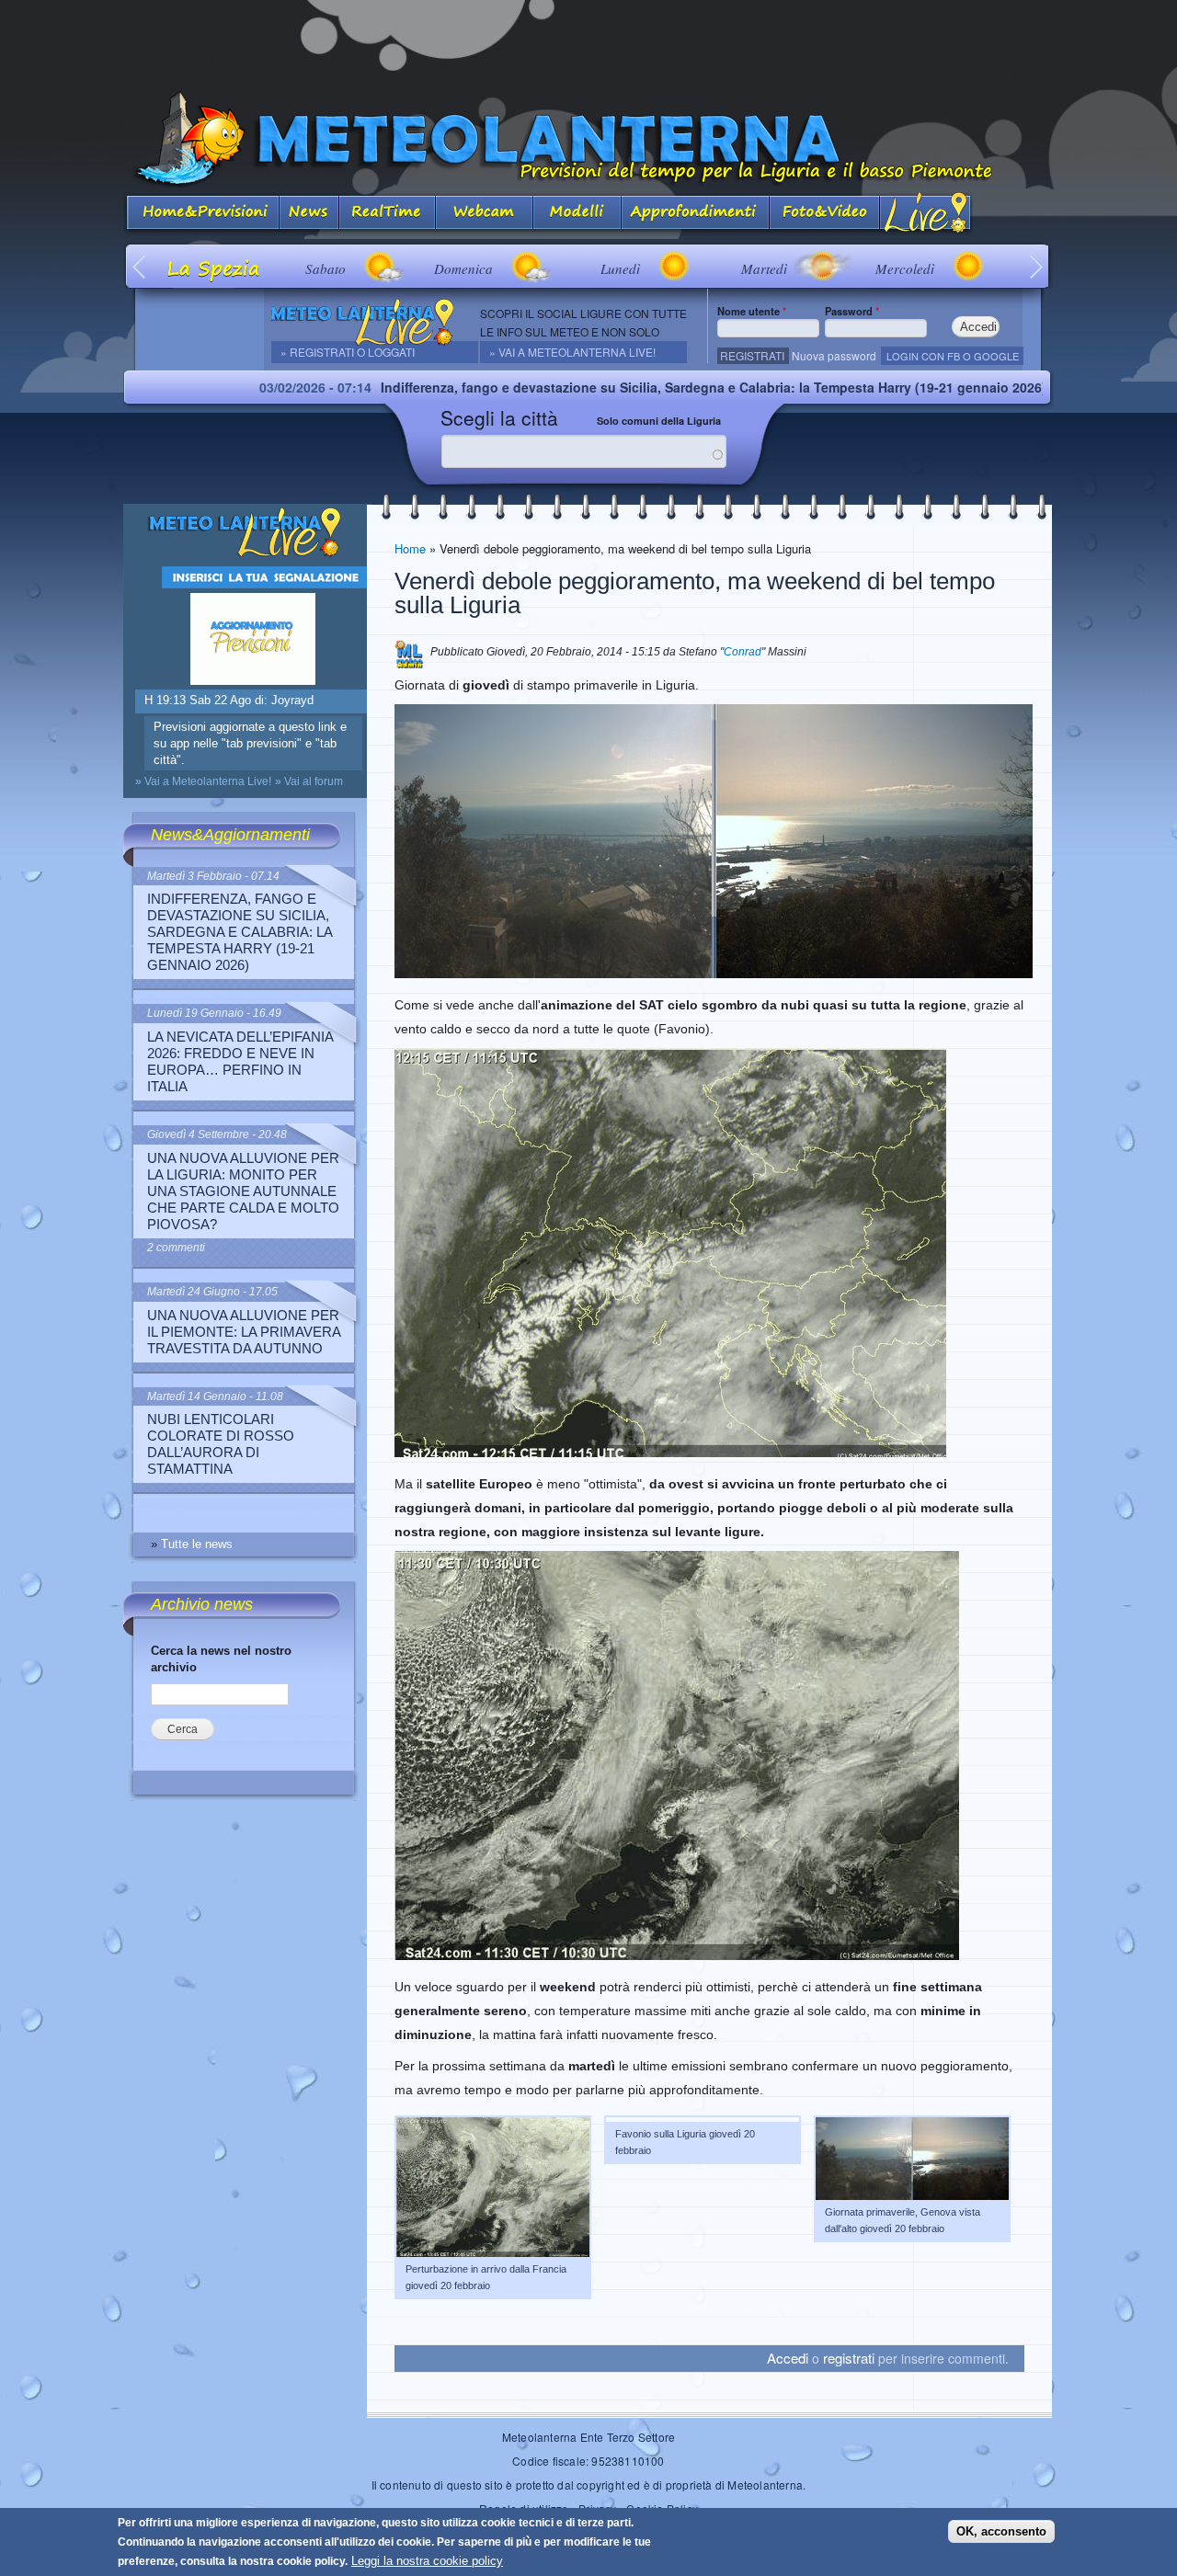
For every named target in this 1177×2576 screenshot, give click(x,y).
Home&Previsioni (201, 214)
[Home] (588, 139)
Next (1037, 266)
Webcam (485, 214)
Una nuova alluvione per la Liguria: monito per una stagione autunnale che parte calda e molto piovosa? (243, 1191)
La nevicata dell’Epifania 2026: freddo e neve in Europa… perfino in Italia (240, 1061)
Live (926, 214)
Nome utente (752, 311)
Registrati (752, 355)
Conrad (743, 652)
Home (410, 548)
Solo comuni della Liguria (659, 421)
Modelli (577, 214)
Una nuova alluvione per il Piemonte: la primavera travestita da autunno (244, 1332)
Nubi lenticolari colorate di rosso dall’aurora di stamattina (221, 1444)
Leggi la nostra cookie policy (427, 2561)
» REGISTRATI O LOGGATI (348, 352)
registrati (849, 2358)
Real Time (388, 214)
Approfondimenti (696, 214)
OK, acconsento (1001, 2531)
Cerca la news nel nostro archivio (221, 1659)
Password (852, 311)
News (309, 214)
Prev (140, 266)
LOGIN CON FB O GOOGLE (953, 356)
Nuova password (834, 355)
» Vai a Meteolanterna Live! (572, 352)
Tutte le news (197, 1544)
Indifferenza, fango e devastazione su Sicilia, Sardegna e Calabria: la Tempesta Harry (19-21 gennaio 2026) (594, 387)
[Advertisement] (588, 41)
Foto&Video (825, 214)
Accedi (788, 2358)
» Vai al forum (309, 781)
